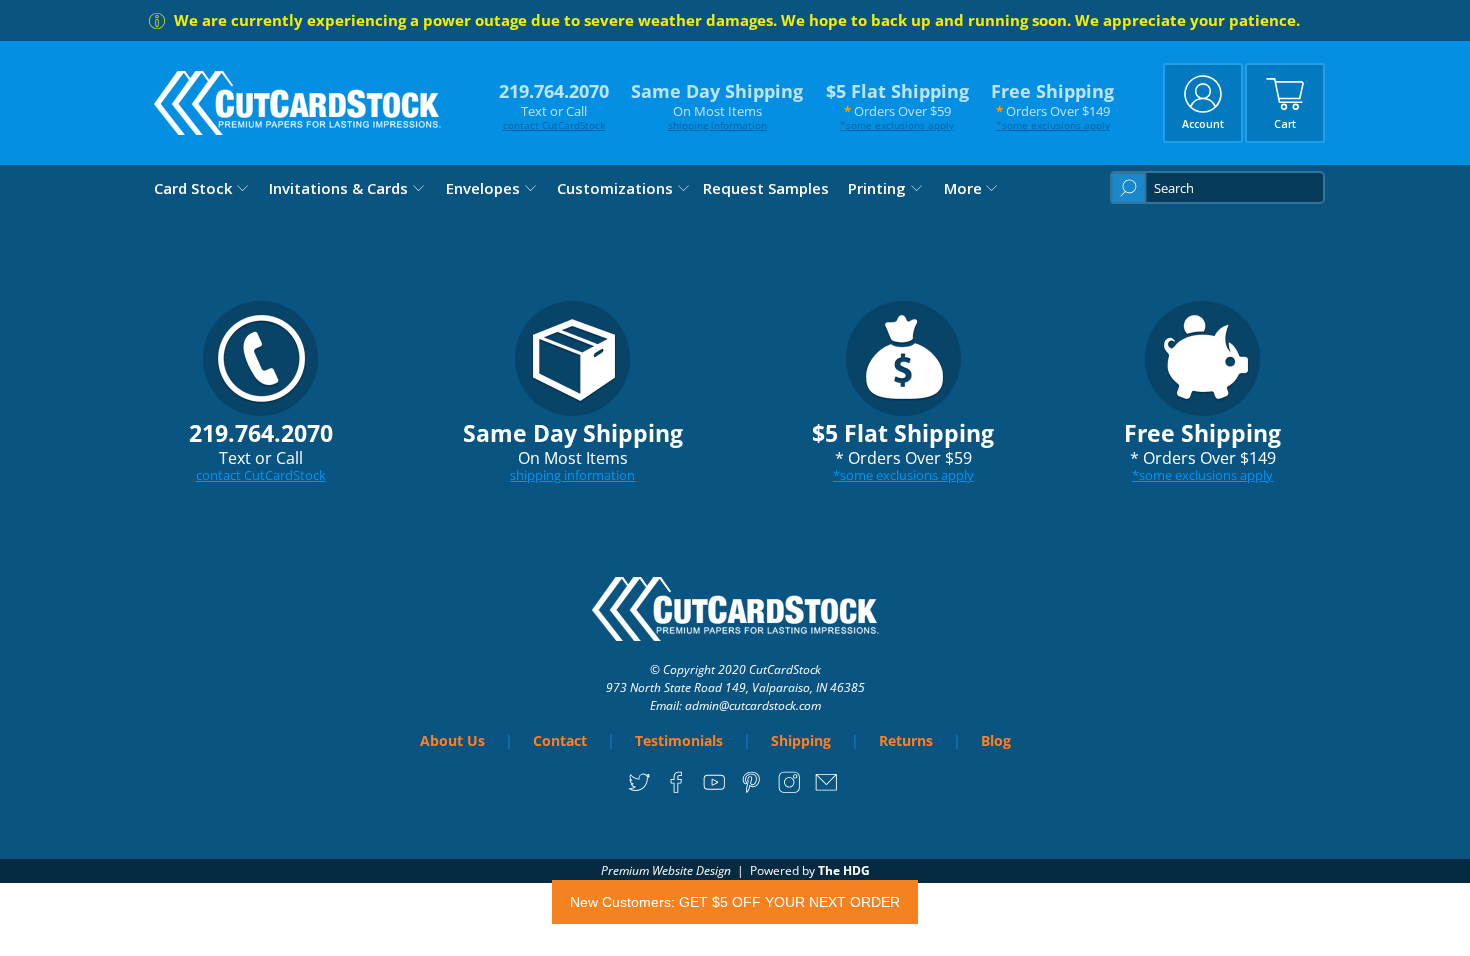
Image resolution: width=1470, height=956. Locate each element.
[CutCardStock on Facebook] (676, 789)
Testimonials (679, 740)
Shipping (801, 740)
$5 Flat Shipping (897, 105)
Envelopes (483, 188)
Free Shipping (1052, 105)
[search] (1217, 187)
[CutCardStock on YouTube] (714, 789)
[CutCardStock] (298, 103)
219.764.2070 (554, 105)
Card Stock (193, 188)
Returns (906, 740)
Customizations (615, 188)
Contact (560, 740)
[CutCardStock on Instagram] (789, 789)
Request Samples (766, 188)
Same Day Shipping (717, 105)
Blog (996, 740)
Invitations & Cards (338, 188)
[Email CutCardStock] (826, 789)
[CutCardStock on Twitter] (639, 789)
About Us (452, 740)
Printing (877, 188)
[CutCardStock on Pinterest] (751, 789)
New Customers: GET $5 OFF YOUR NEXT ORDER (735, 902)
